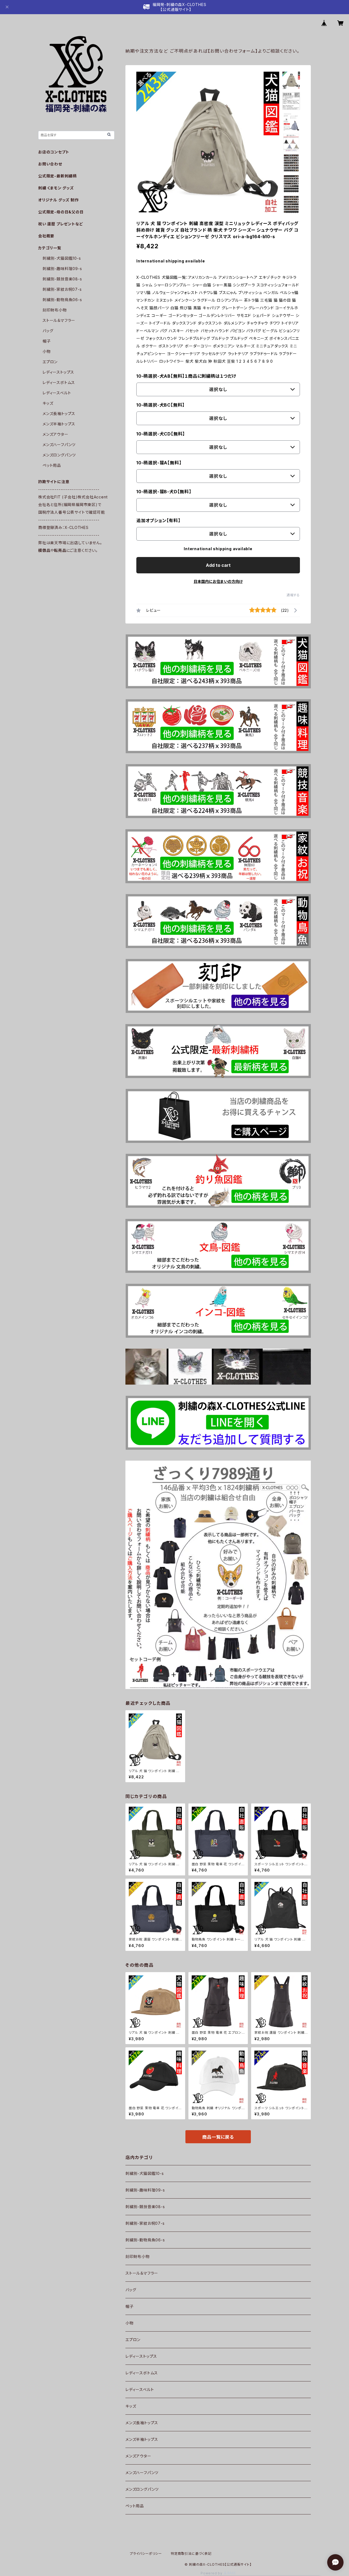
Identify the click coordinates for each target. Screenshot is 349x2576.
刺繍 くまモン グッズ (56, 188)
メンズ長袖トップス (142, 2423)
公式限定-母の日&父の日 (61, 212)
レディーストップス (141, 2356)
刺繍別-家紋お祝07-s (145, 2223)
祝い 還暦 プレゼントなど (61, 224)
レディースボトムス (142, 2373)
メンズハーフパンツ (142, 2473)
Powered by (212, 2573)
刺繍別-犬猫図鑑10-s (145, 2173)
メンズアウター (138, 2456)
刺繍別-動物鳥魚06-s (145, 2240)
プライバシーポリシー (146, 2554)
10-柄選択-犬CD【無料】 (161, 434)
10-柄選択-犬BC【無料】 (160, 405)
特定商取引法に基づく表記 (191, 2554)
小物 (130, 2323)
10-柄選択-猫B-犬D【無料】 (164, 492)
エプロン (133, 2340)
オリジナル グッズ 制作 (58, 200)
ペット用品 (135, 2506)
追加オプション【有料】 (158, 520)
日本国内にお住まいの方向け (218, 581)
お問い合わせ (50, 164)
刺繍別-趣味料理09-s (145, 2190)
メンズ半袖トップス (142, 2439)
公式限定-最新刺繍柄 (57, 176)
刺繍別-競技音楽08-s (145, 2207)
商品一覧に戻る (218, 2137)
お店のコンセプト (54, 152)
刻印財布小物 (138, 2256)
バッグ (131, 2290)
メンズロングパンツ (142, 2489)
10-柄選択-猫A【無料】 (159, 463)
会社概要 (46, 236)
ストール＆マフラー (142, 2273)
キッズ (131, 2406)
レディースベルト (140, 2389)
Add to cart (218, 565)
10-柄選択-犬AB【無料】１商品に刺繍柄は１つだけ (186, 376)
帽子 (130, 2306)
